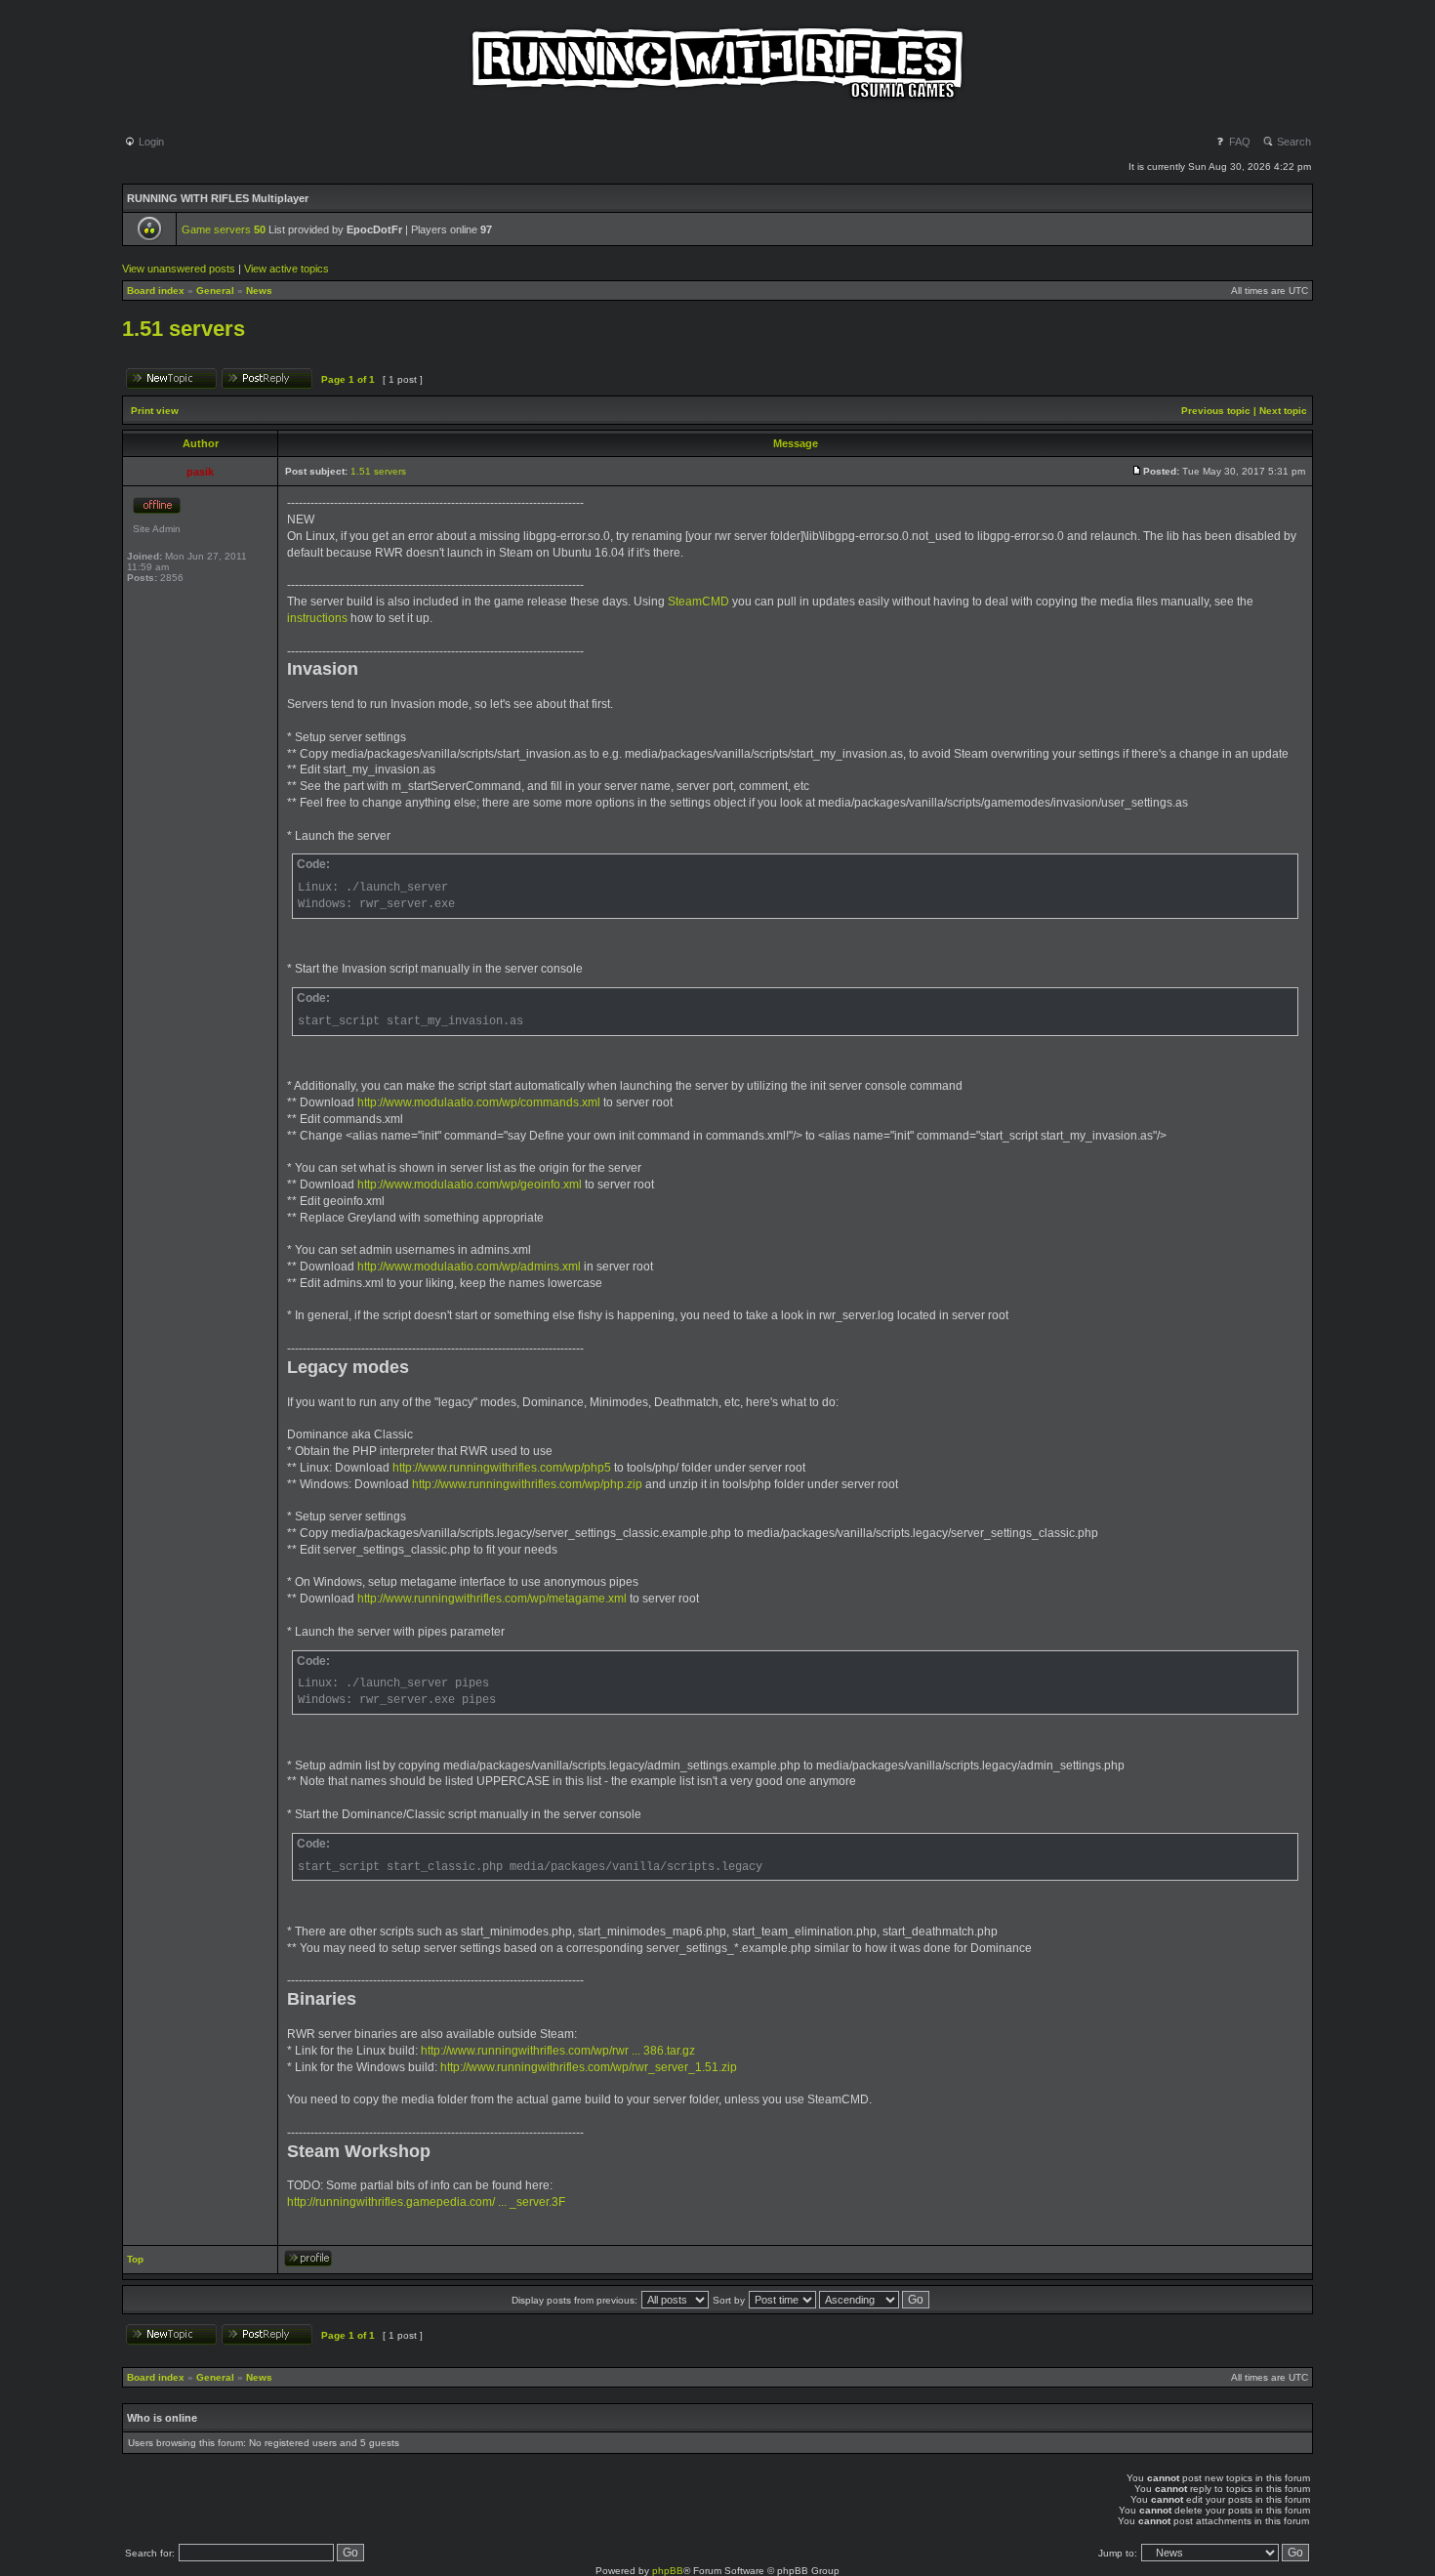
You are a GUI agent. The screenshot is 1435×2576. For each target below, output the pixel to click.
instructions (317, 618)
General (215, 291)
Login (150, 142)
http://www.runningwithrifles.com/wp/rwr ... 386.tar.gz (558, 2051)
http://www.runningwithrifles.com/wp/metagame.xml (492, 1599)
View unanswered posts (179, 269)
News (259, 291)
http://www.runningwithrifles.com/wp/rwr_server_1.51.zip (589, 2067)
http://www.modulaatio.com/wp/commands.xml (479, 1102)
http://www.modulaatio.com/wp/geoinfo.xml (470, 1184)
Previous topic (1216, 411)
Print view (155, 411)
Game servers (224, 229)
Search (1292, 142)
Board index (156, 291)
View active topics (287, 269)
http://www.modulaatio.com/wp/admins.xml (469, 1267)
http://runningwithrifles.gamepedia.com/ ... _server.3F (426, 2202)
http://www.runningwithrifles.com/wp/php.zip (527, 1484)
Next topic (1283, 411)
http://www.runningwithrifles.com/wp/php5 (502, 1468)
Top (135, 2259)
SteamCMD (698, 602)
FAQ (1238, 142)
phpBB (668, 2571)
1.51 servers (184, 329)
